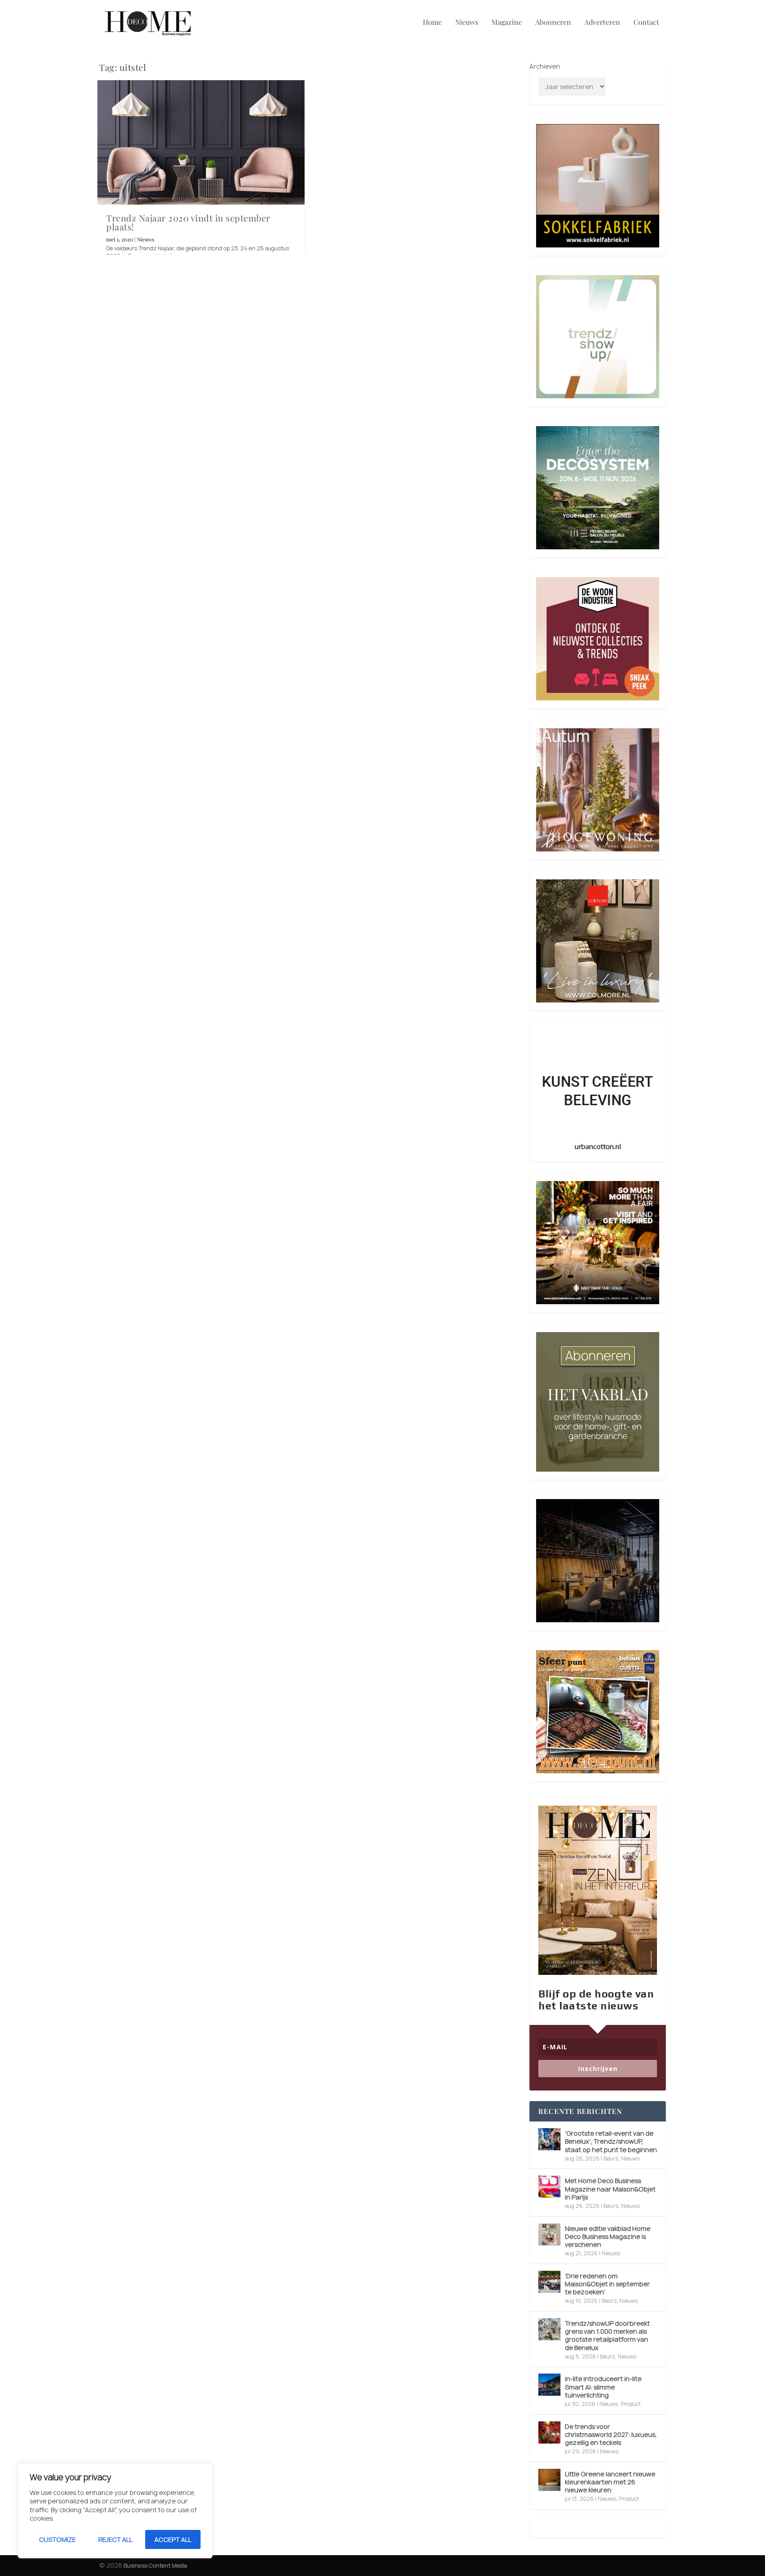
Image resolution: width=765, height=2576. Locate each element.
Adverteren (602, 23)
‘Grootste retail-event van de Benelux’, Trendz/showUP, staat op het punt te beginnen (611, 2141)
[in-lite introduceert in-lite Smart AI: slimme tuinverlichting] (549, 2385)
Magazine (507, 23)
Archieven (545, 66)
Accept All (173, 2539)
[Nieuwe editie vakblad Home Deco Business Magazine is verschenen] (549, 2234)
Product (631, 2404)
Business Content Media (155, 2566)
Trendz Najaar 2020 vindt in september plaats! (188, 222)
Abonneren (553, 23)
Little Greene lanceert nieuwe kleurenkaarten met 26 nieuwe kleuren (610, 2482)
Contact (646, 23)
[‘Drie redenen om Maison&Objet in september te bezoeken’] (549, 2282)
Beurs (611, 2158)
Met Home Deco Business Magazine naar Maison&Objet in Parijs (610, 2189)
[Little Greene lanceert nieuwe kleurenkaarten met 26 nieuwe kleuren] (549, 2480)
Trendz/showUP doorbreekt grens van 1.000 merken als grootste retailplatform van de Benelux (607, 2335)
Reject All (115, 2539)
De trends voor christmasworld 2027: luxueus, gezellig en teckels (611, 2434)
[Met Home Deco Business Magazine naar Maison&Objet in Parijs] (549, 2187)
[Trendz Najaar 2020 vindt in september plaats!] (201, 142)
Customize (57, 2539)
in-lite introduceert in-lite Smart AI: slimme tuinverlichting (603, 2387)
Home (432, 23)
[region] (115, 2511)
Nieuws (467, 23)
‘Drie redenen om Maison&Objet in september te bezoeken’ (607, 2284)
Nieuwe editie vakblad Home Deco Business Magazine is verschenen (608, 2236)
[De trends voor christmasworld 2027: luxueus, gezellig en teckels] (549, 2432)
